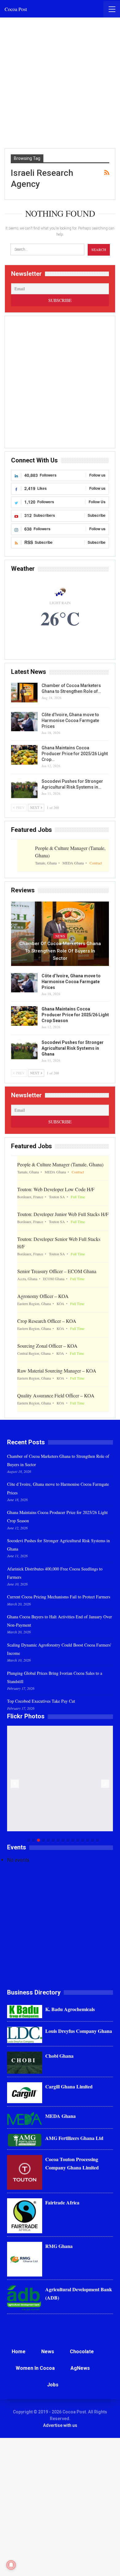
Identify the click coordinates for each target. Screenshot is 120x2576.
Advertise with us (60, 2425)
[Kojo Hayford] (60, 1778)
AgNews (80, 2368)
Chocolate (82, 2352)
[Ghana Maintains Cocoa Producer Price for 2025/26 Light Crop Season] (24, 755)
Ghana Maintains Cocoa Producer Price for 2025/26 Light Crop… (75, 754)
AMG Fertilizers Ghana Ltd (74, 2138)
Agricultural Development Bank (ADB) (79, 2293)
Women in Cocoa (35, 2368)
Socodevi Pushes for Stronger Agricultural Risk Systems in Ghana (73, 1048)
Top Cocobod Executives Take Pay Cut (41, 1701)
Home (19, 2352)
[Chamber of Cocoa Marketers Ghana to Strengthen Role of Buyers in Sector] (24, 693)
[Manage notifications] (11, 2565)
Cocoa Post (16, 9)
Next (105, 1784)
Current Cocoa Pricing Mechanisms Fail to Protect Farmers (59, 1597)
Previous (15, 1784)
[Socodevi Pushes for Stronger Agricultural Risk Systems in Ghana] (24, 788)
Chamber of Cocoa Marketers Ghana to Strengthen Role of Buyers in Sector (60, 951)
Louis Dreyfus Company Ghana (79, 2031)
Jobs (53, 2385)
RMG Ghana (59, 2246)
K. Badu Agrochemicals (70, 2009)
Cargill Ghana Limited (69, 2086)
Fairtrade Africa (62, 2202)
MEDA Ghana (60, 2116)
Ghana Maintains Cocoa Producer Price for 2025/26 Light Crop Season (75, 1015)
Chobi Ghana (59, 2056)
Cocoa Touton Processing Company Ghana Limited (72, 2163)
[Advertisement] (60, 83)
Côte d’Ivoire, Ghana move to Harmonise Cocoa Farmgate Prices (70, 720)
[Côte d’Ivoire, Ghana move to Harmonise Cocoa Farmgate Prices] (24, 722)
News (60, 936)
